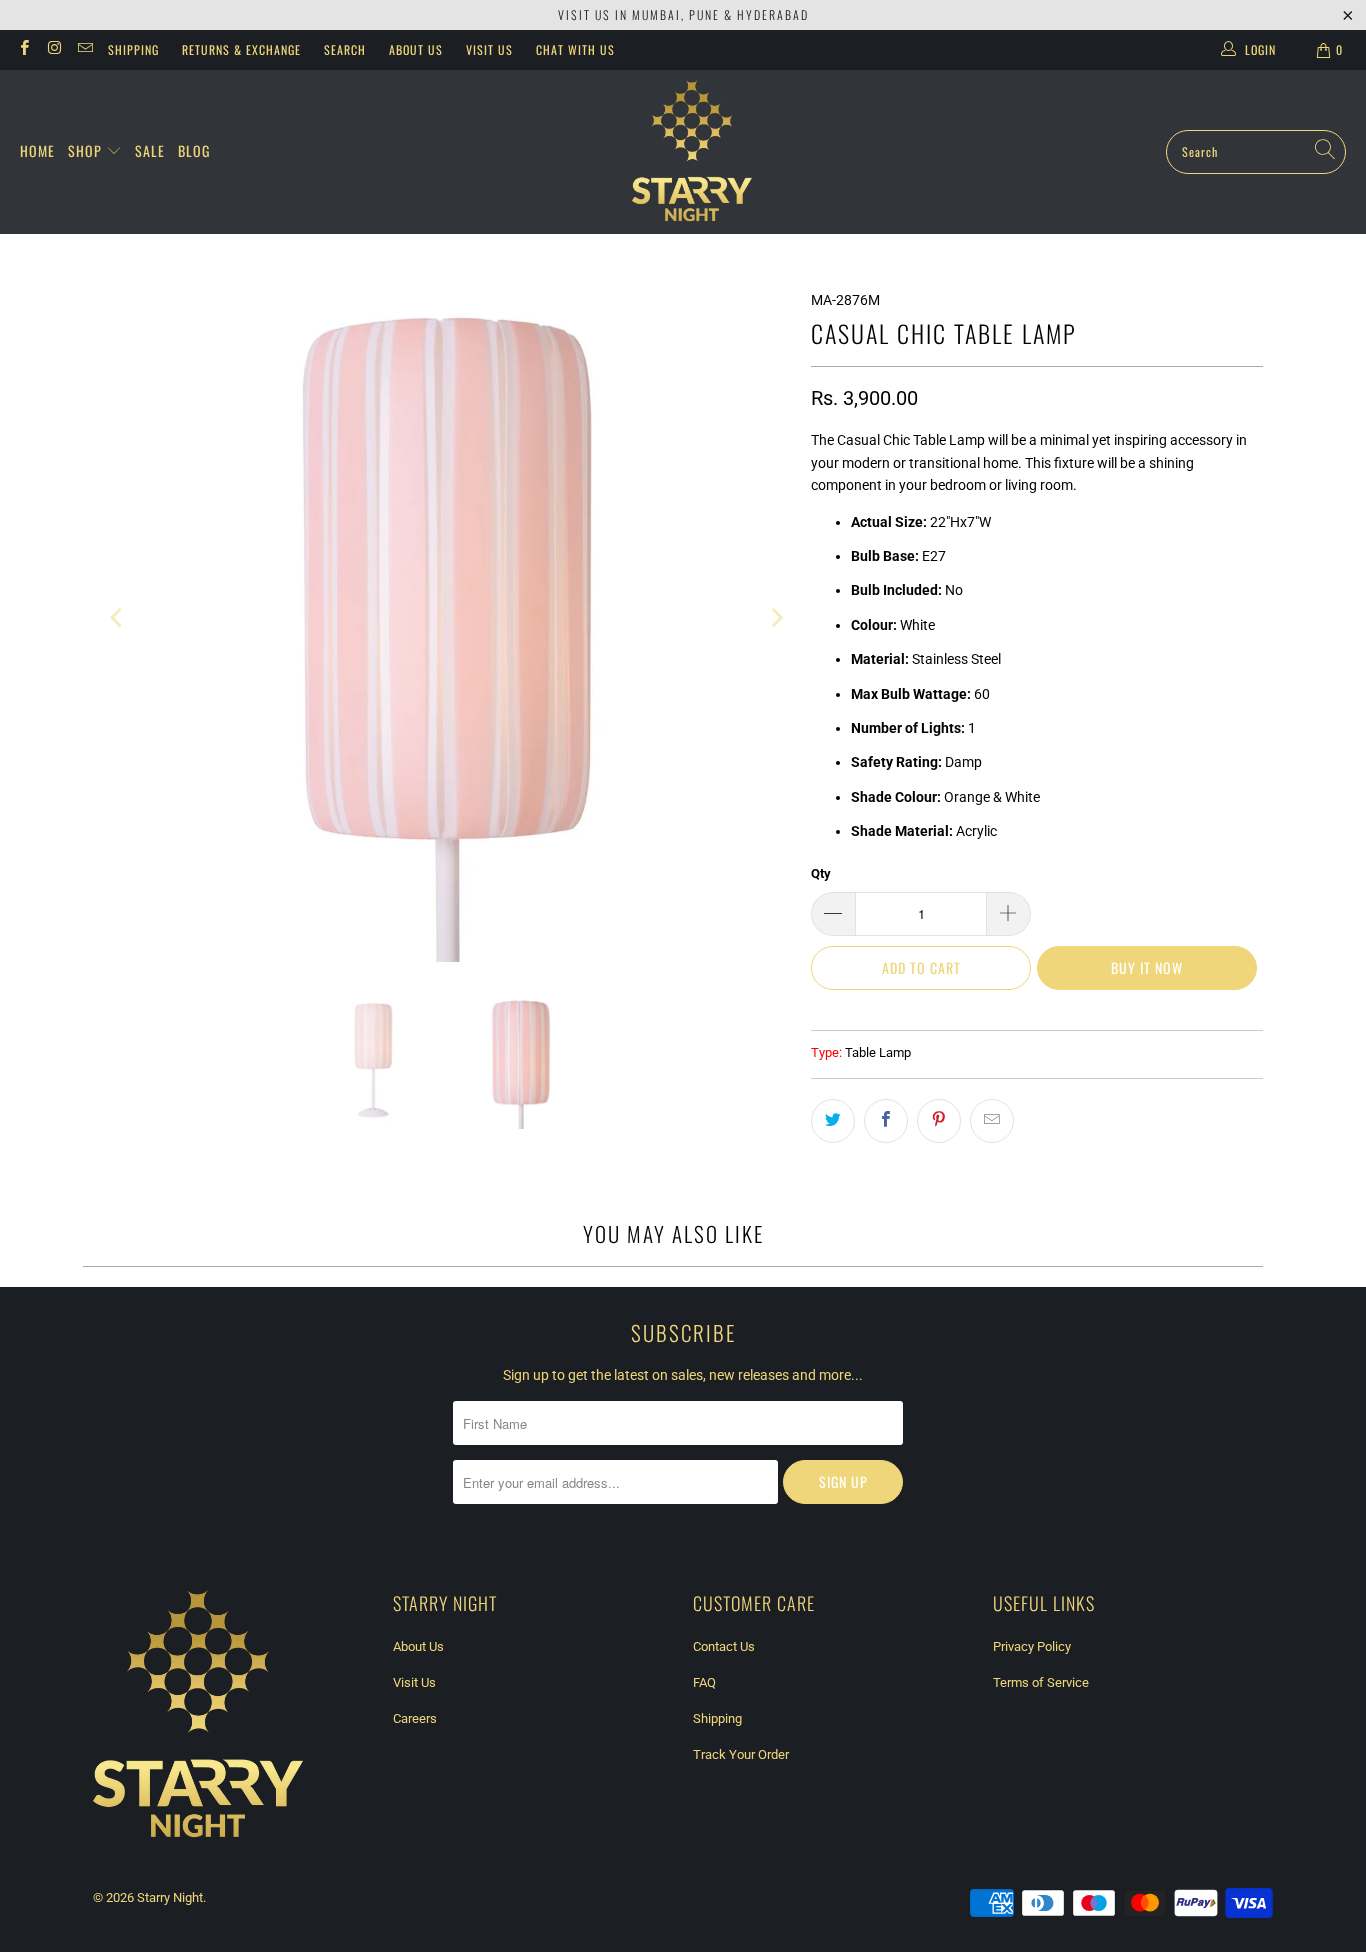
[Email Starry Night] (84, 50)
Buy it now (1147, 967)
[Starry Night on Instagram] (53, 50)
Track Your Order (741, 1754)
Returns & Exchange (241, 49)
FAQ (704, 1682)
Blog (194, 150)
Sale (150, 150)
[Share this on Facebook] (886, 1121)
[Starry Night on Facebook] (23, 50)
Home (37, 150)
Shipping (133, 49)
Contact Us (724, 1646)
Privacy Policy (1032, 1646)
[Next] (776, 618)
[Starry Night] (692, 152)
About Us (416, 49)
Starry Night (170, 1897)
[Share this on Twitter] (833, 1121)
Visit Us (489, 49)
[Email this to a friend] (992, 1121)
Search (345, 49)
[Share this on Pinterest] (939, 1121)
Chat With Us (575, 49)
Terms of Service (1041, 1682)
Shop (87, 150)
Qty (821, 873)
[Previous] (118, 618)
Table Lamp (878, 1052)
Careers (415, 1718)
